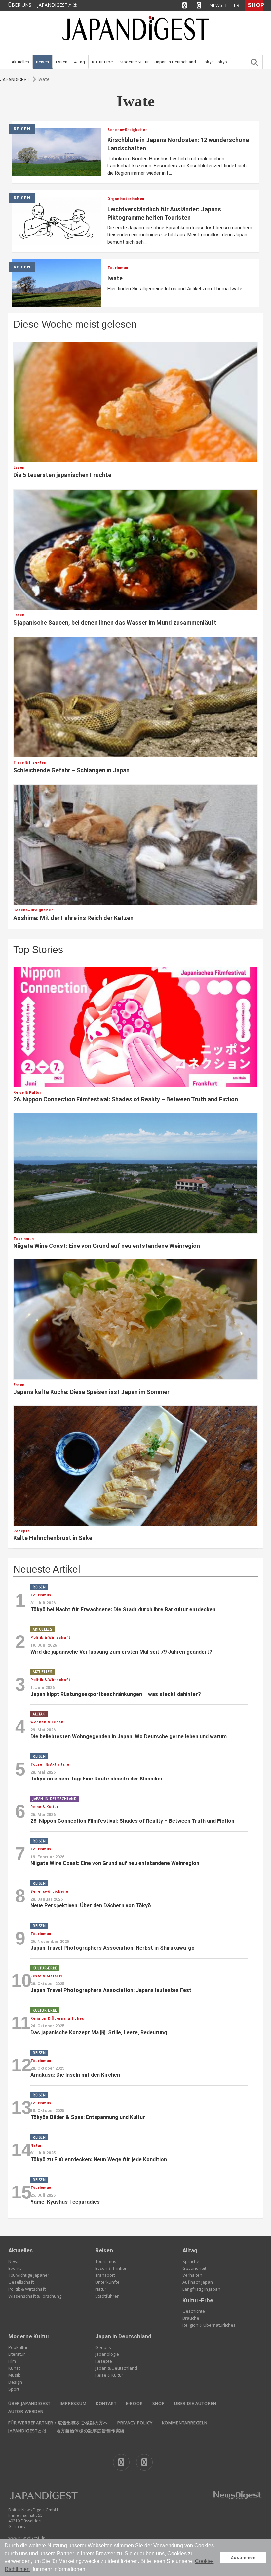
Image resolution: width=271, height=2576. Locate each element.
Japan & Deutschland (116, 2368)
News (14, 2261)
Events (15, 2268)
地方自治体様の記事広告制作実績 (90, 2431)
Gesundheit (194, 2268)
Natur (101, 2289)
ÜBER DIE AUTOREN (195, 2403)
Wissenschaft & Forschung (35, 2296)
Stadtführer (107, 2296)
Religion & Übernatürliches (209, 2325)
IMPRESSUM (73, 2403)
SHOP (255, 5)
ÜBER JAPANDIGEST (29, 2403)
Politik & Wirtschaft (27, 2289)
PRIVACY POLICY (135, 2423)
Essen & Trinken (111, 2268)
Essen (62, 62)
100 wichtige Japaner (29, 2275)
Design (15, 2382)
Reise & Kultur (109, 2375)
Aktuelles (20, 62)
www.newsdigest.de (27, 2538)
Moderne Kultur (134, 62)
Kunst (14, 2368)
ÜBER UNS (20, 5)
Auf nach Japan (198, 2282)
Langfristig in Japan (201, 2289)
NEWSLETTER (224, 5)
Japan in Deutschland (175, 62)
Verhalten (192, 2275)
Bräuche (191, 2318)
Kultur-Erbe (102, 62)
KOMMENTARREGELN (185, 2423)
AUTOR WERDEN (26, 2411)
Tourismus (106, 2261)
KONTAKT (106, 2403)
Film (12, 2361)
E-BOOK (135, 2403)
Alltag (79, 62)
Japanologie (107, 2354)
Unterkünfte (107, 2282)
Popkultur (18, 2347)
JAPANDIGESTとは (57, 5)
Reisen (42, 62)
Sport (14, 2389)
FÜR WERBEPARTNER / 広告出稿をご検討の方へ (58, 2423)
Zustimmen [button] (243, 2557)
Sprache (191, 2261)
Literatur (17, 2354)
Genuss (103, 2347)
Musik (14, 2375)
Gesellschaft (21, 2282)
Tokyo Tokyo (214, 62)
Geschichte (194, 2311)
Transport (105, 2275)
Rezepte (104, 2361)
